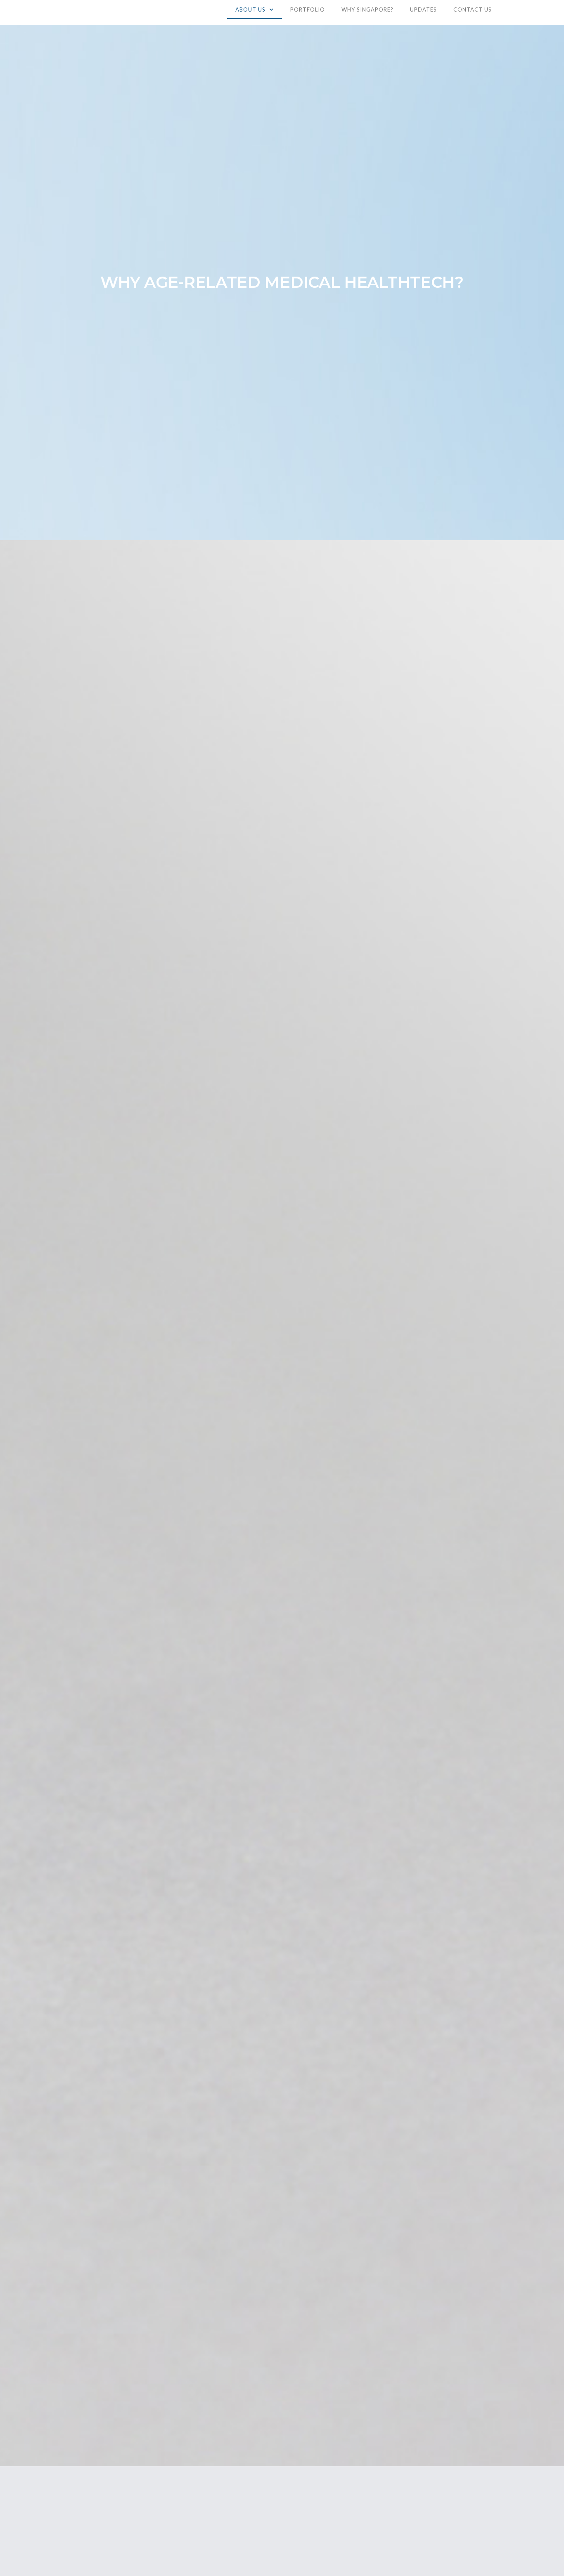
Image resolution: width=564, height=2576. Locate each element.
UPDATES (423, 9)
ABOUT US (250, 9)
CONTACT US (473, 9)
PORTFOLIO (308, 9)
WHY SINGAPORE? (367, 9)
